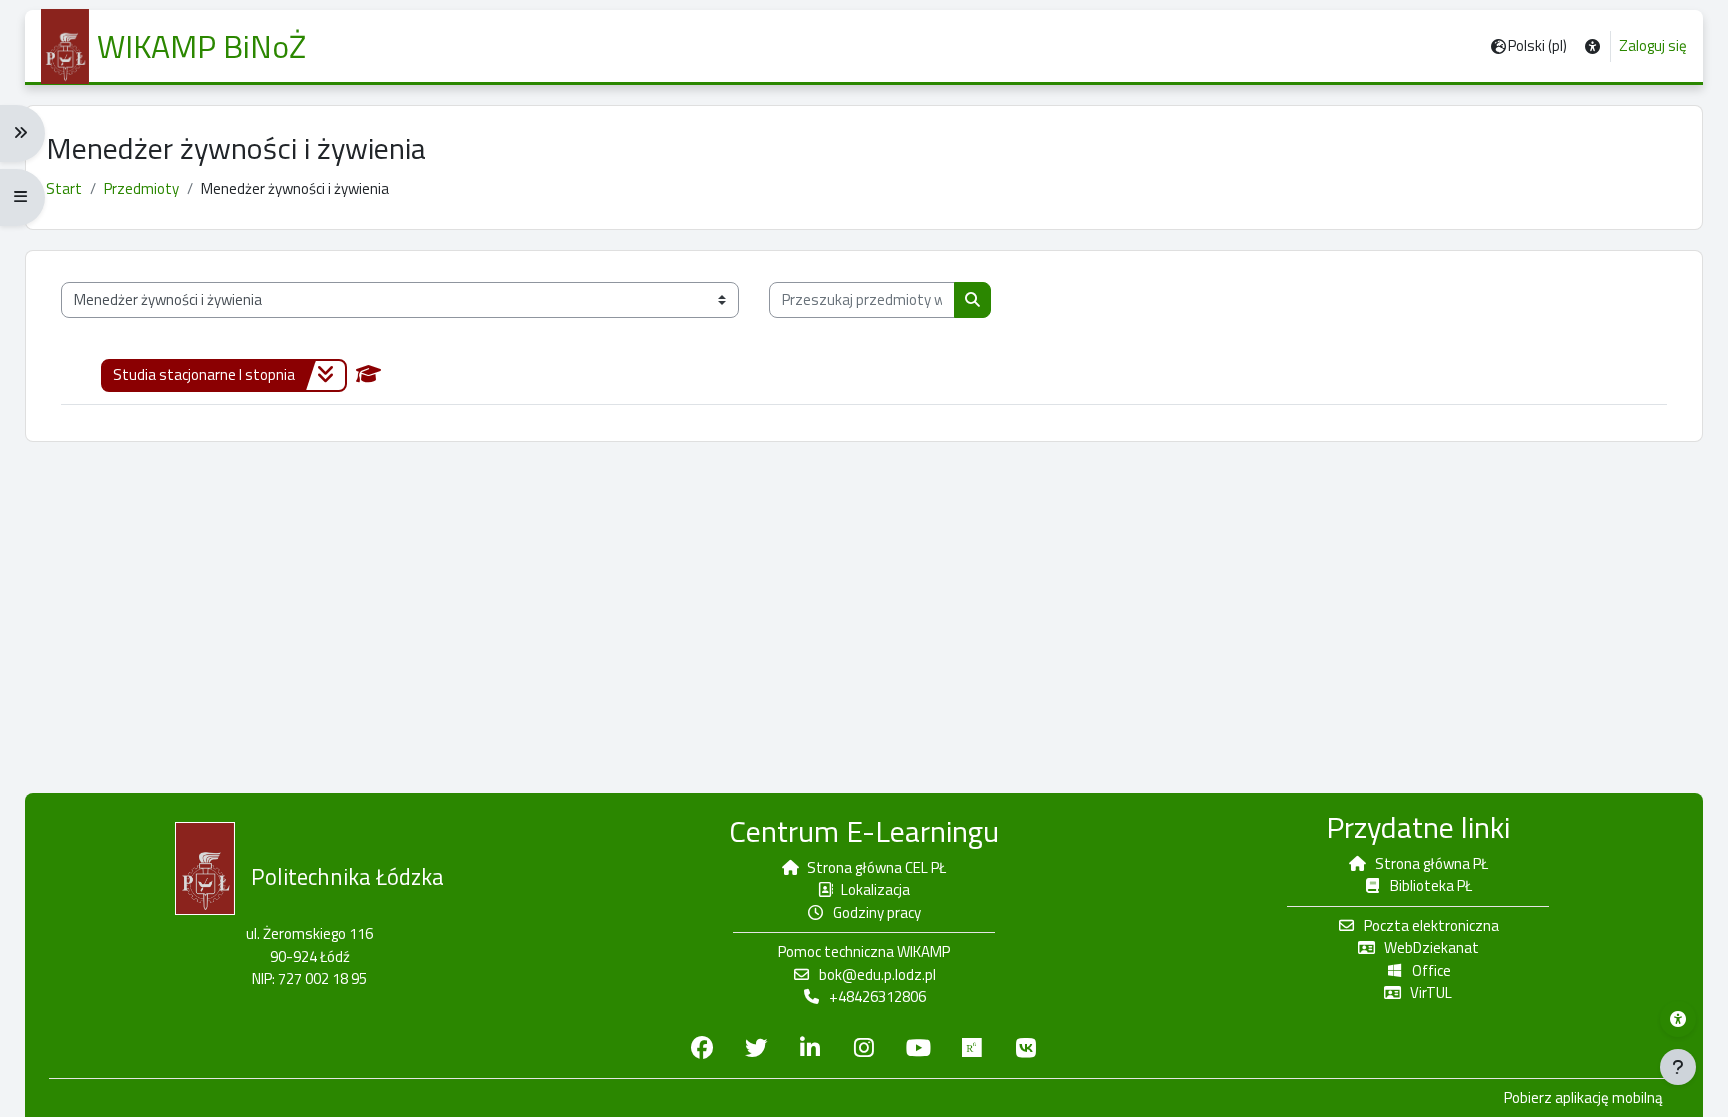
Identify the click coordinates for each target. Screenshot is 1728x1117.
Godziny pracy (877, 912)
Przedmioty (141, 188)
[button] (1592, 46)
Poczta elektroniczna (1431, 925)
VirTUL (1431, 992)
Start (64, 188)
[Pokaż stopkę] (1678, 1067)
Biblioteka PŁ (1431, 885)
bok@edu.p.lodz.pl (877, 974)
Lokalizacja (875, 889)
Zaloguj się (1653, 46)
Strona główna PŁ (1431, 863)
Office (1431, 970)
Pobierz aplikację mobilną (1583, 1098)
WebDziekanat (1431, 947)
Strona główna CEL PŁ (876, 867)
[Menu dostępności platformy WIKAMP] (1678, 1019)
